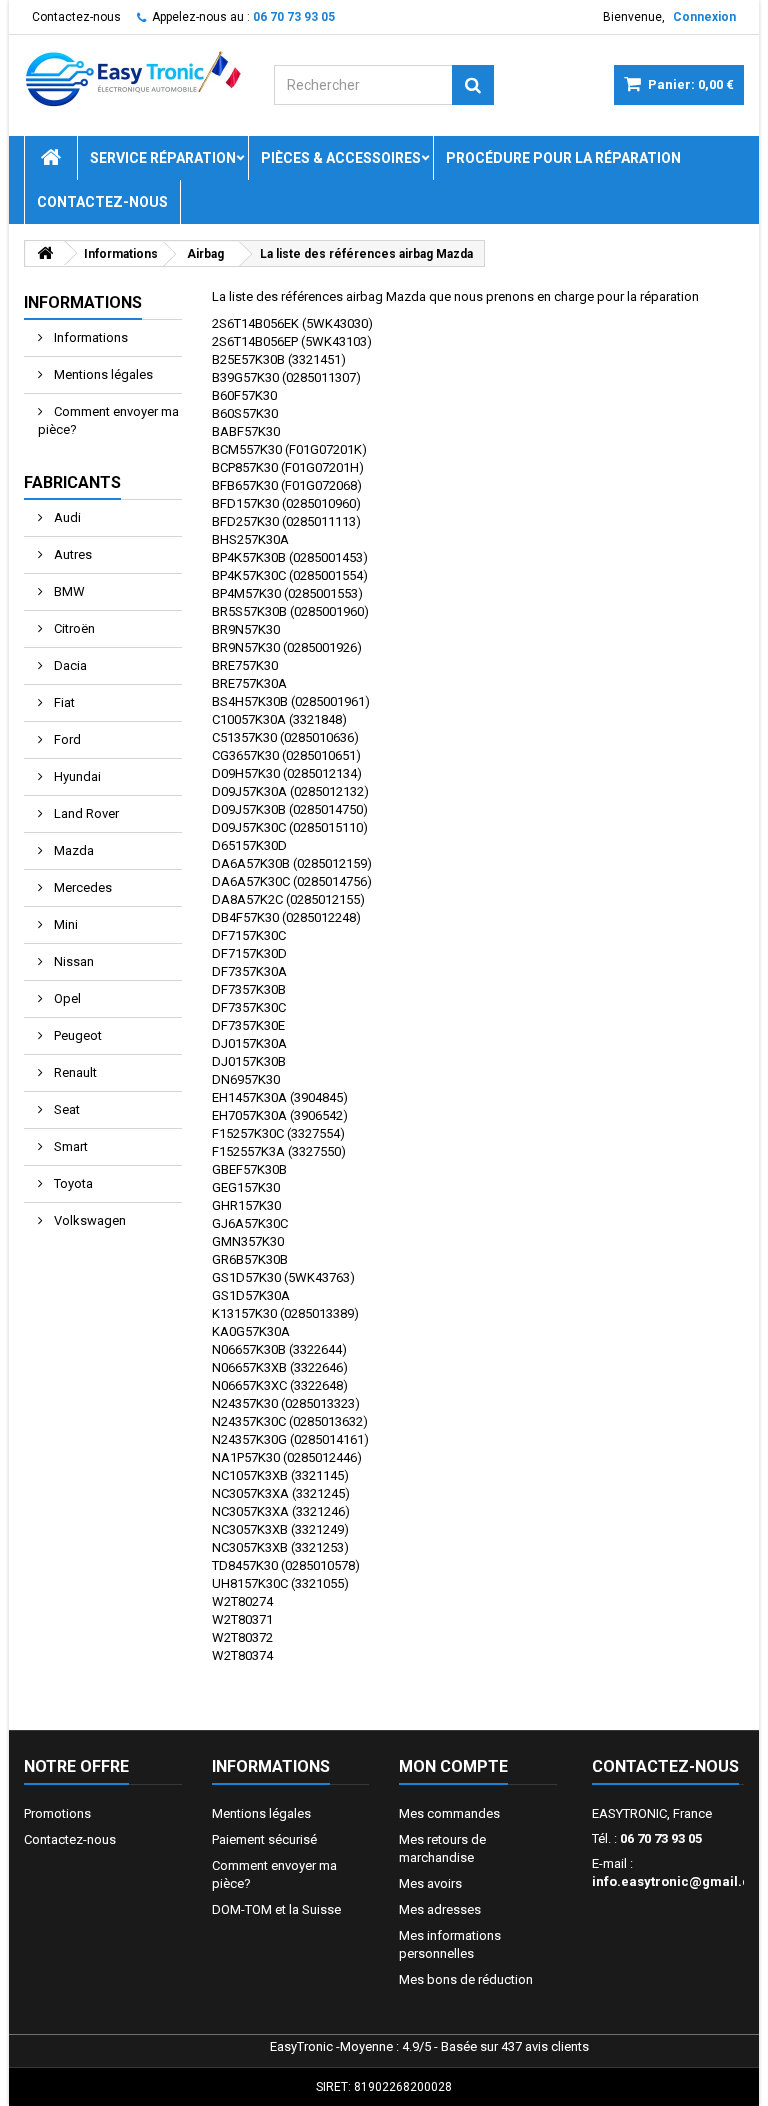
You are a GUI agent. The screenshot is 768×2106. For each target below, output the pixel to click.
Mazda (72, 850)
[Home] (51, 158)
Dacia (69, 665)
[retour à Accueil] (45, 253)
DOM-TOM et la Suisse (276, 1909)
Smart (69, 1146)
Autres (71, 554)
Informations (83, 302)
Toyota (72, 1183)
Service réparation (163, 158)
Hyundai (76, 776)
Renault (74, 1072)
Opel (66, 998)
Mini (64, 924)
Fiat (63, 702)
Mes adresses (440, 1909)
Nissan (72, 961)
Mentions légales (102, 374)
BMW (68, 591)
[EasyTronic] (134, 79)
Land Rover (85, 813)
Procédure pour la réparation (563, 158)
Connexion (704, 17)
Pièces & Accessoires (341, 158)
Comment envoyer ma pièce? (108, 420)
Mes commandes (449, 1813)
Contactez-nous (76, 17)
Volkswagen (88, 1220)
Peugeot (76, 1035)
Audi (66, 517)
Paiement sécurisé (264, 1839)
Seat (65, 1109)
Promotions (57, 1813)
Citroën (73, 628)
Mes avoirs (430, 1883)
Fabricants (72, 482)
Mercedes (81, 887)
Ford (66, 739)
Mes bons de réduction (466, 1979)
